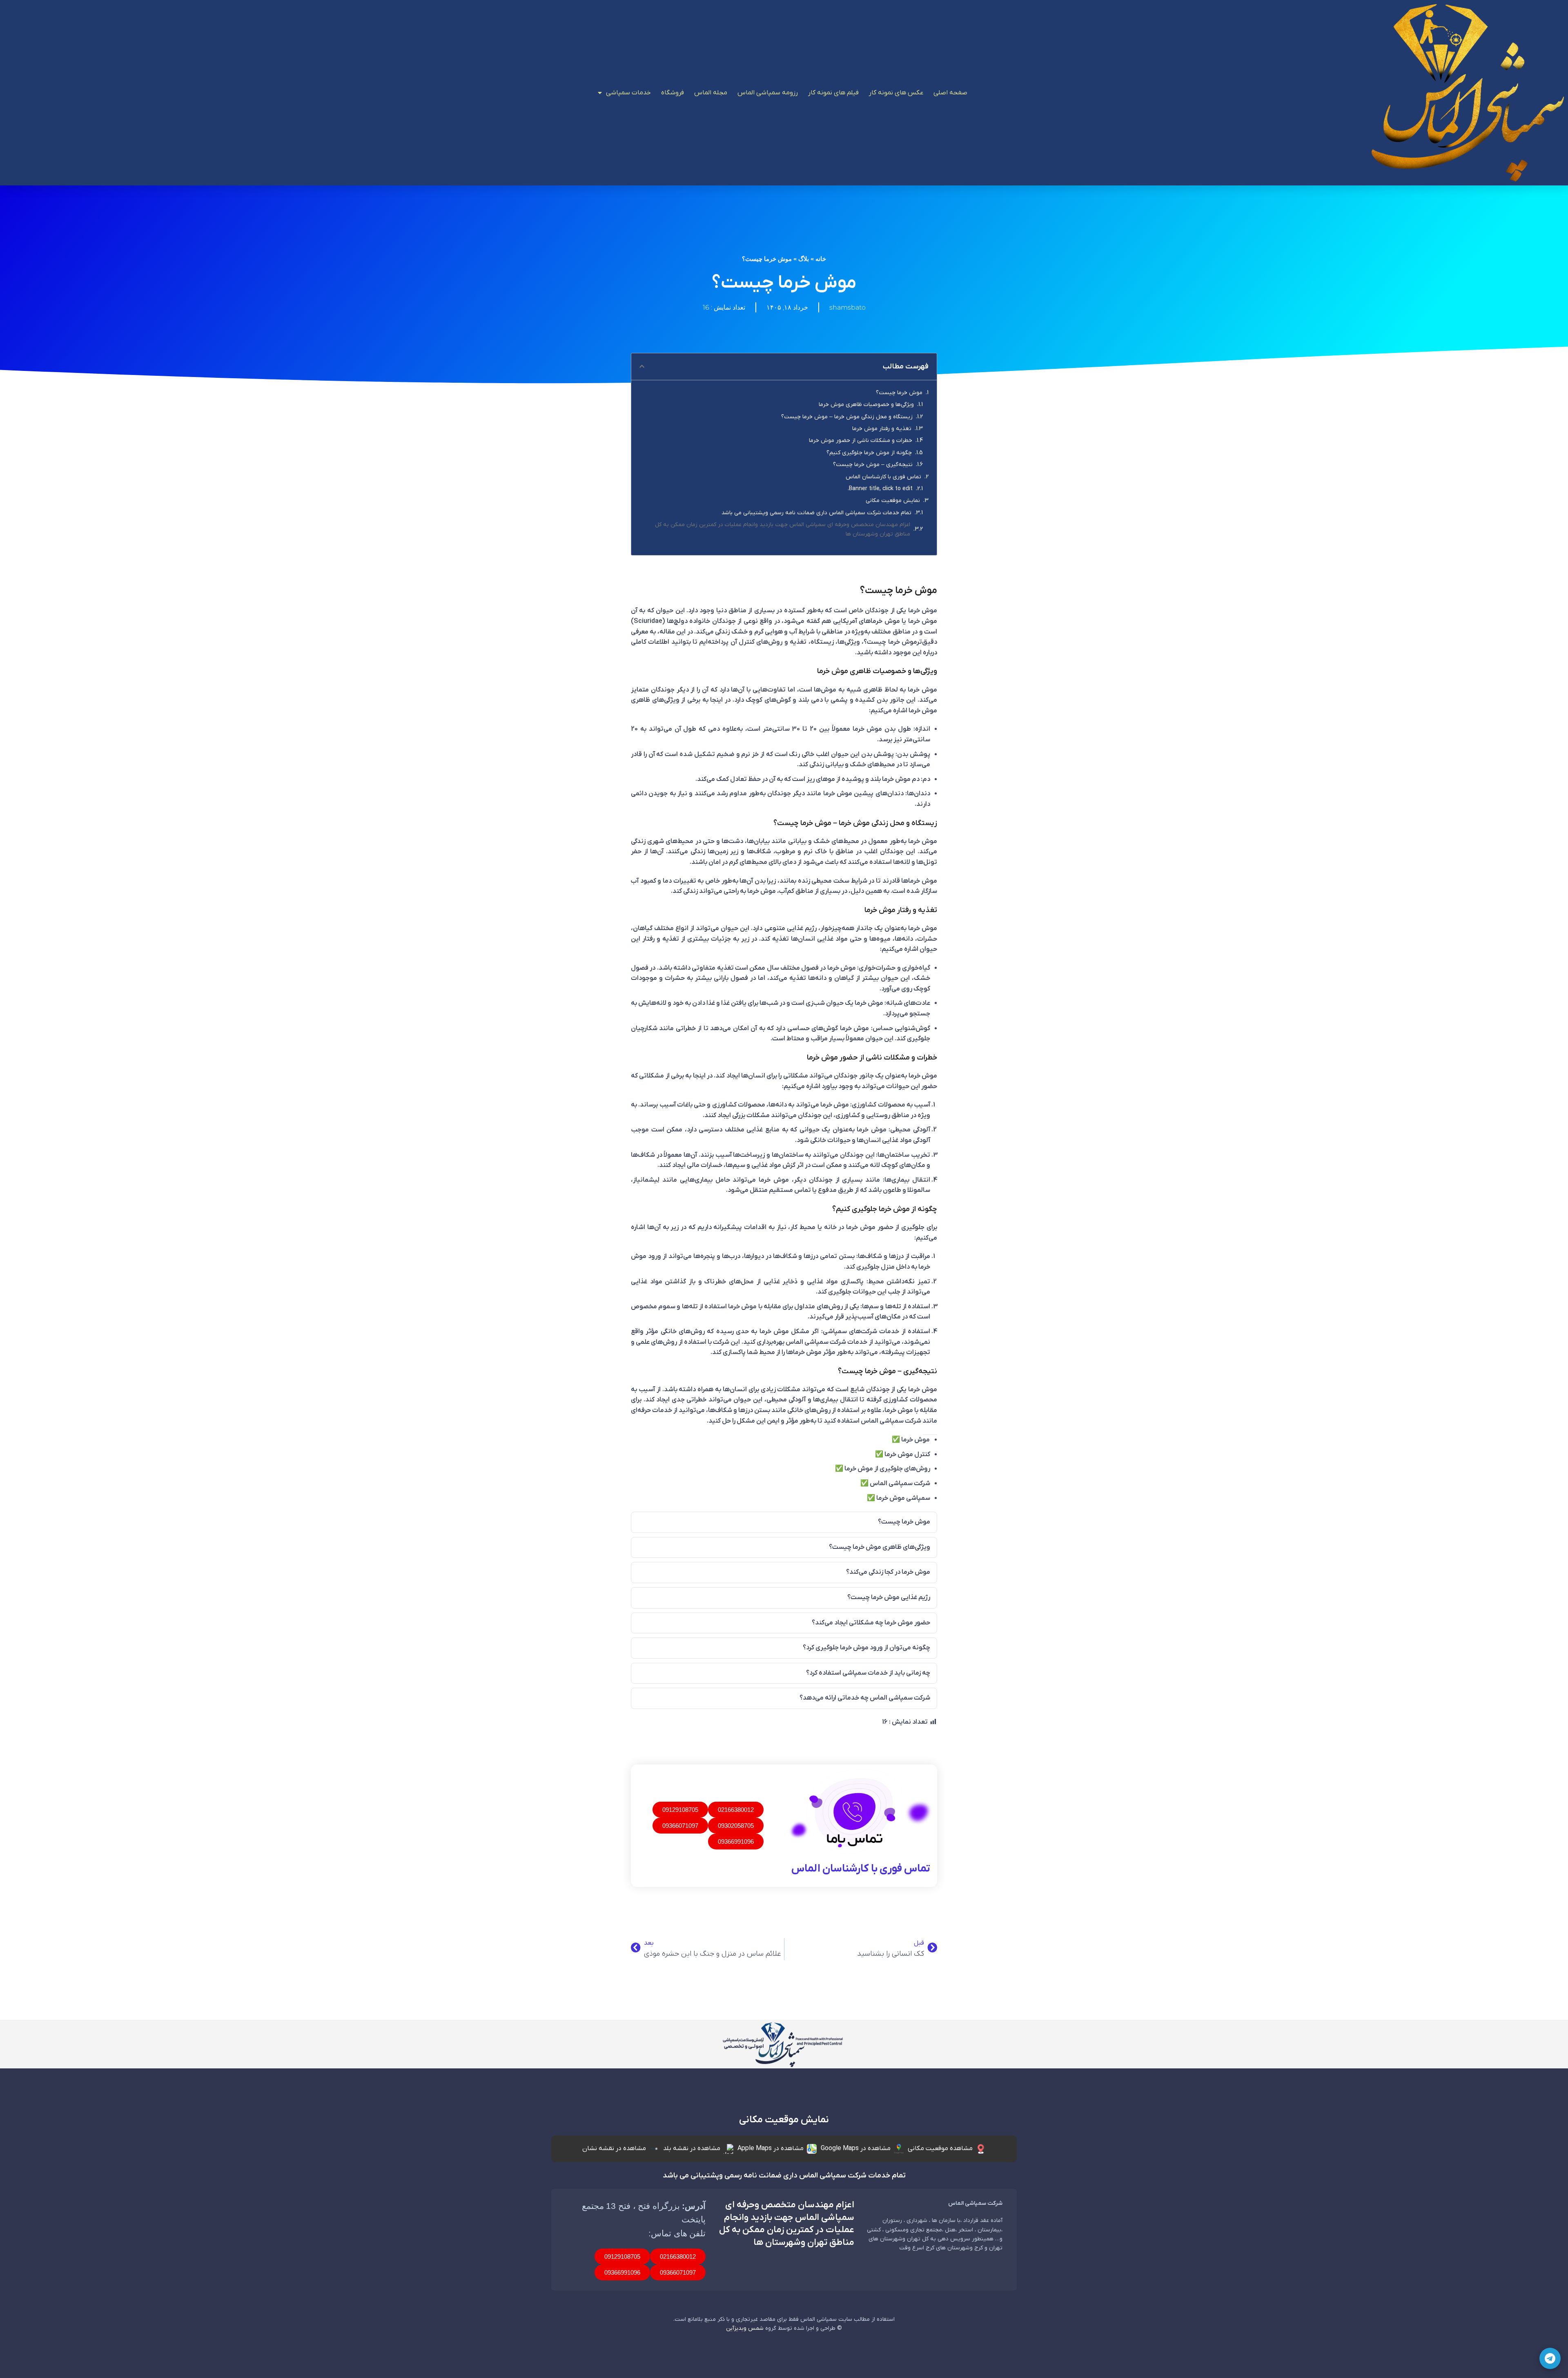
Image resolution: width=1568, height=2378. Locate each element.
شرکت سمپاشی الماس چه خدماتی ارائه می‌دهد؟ (865, 1698)
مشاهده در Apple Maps (771, 2148)
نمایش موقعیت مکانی (893, 501)
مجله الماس (711, 93)
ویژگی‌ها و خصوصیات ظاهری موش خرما (866, 405)
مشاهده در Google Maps (856, 2148)
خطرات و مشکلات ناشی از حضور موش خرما (861, 441)
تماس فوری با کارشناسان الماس (883, 477)
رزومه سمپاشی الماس (768, 93)
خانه (821, 259)
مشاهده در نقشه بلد (692, 2148)
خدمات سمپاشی (628, 93)
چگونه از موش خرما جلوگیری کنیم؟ (869, 453)
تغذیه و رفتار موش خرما (882, 429)
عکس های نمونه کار (896, 93)
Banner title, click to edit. (880, 489)
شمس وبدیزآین (745, 2328)
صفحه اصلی (950, 93)
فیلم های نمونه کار (833, 93)
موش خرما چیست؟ (899, 393)
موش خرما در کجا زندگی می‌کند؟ (888, 1572)
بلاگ (804, 259)
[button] (642, 366)
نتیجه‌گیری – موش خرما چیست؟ (873, 465)
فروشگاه (673, 93)
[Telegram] (1550, 2358)
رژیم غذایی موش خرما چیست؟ (889, 1597)
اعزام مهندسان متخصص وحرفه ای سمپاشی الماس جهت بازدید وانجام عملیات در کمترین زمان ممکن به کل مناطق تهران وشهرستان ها (783, 529)
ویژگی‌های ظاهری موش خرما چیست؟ (880, 1547)
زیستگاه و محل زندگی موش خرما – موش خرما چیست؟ (847, 417)
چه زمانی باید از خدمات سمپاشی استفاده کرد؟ (868, 1673)
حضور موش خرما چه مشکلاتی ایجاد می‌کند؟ (871, 1623)
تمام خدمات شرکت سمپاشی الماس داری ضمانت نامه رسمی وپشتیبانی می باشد (816, 513)
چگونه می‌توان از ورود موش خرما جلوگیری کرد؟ (866, 1648)
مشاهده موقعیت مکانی (940, 2148)
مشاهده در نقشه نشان (614, 2148)
